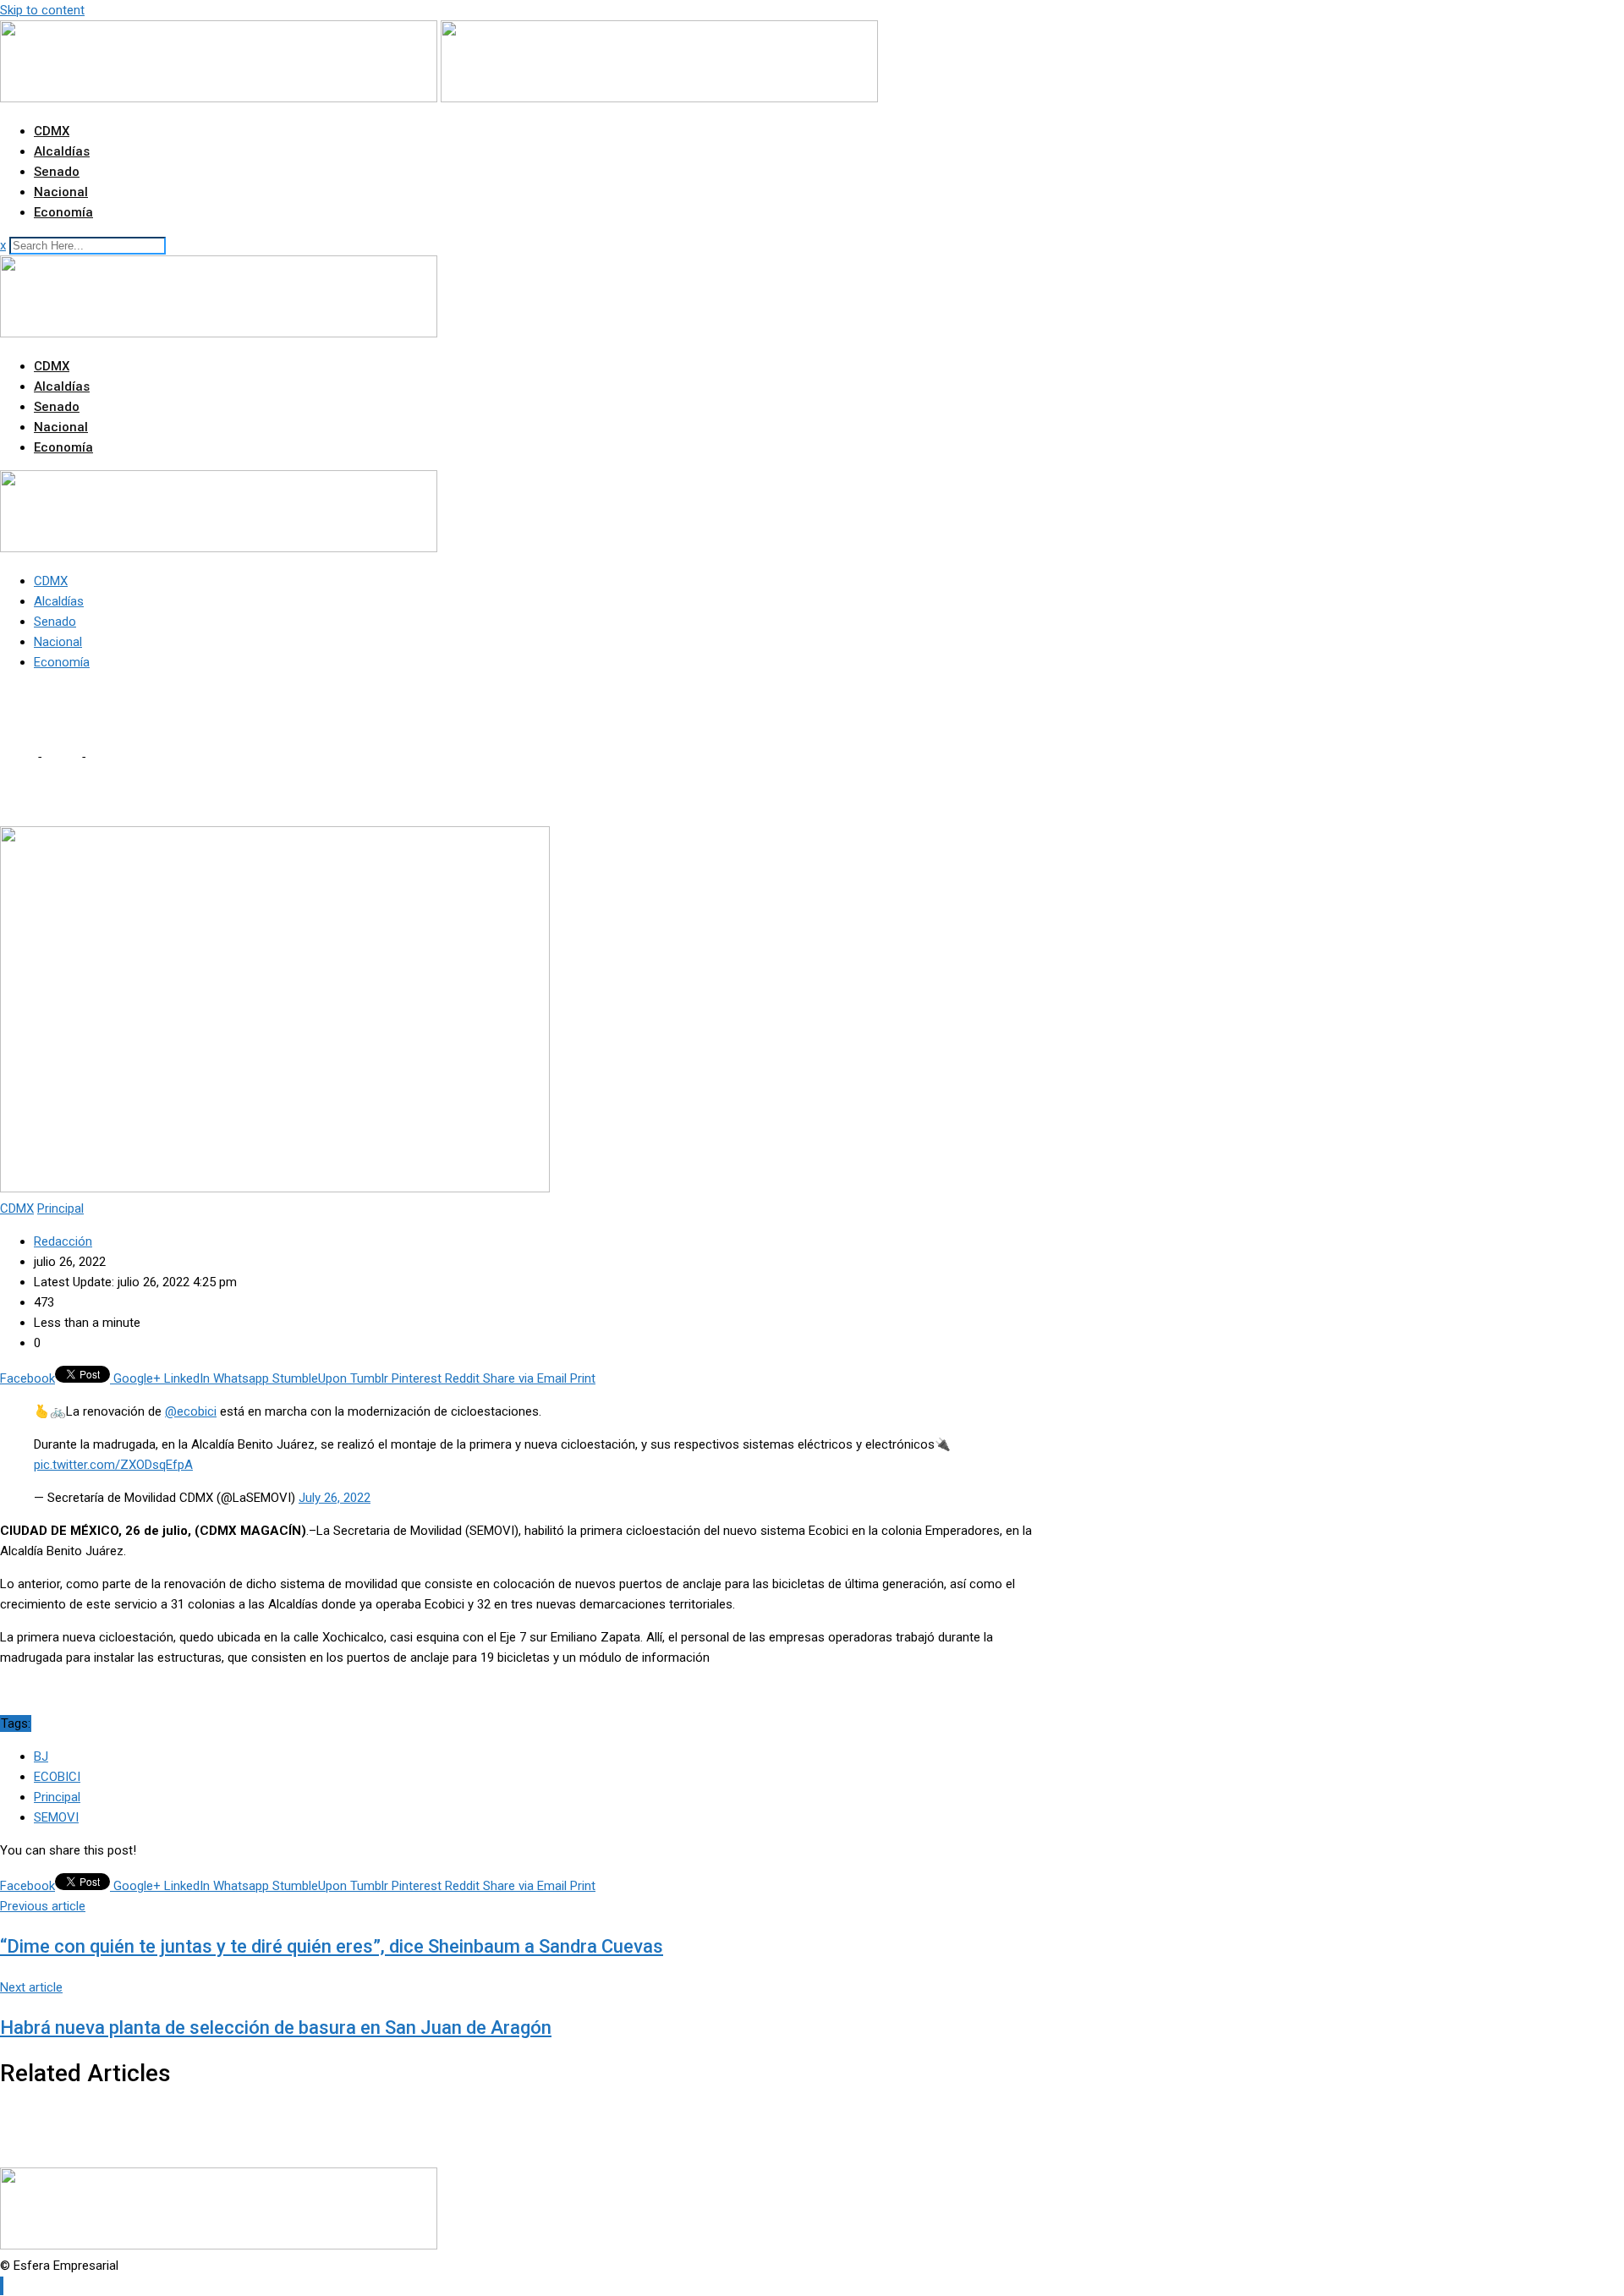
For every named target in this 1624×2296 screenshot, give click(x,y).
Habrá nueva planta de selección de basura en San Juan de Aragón (276, 2027)
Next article (31, 1987)
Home (17, 757)
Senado (57, 172)
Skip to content (42, 10)
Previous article (43, 1906)
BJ (41, 1756)
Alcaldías (62, 151)
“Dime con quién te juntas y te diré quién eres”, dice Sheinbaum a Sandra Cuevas (332, 1946)
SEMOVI (56, 1817)
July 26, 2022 (335, 1498)
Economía (63, 212)
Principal (57, 1797)
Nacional (61, 192)
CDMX (52, 131)
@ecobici (191, 1411)
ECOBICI (57, 1777)
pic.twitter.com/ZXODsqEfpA (113, 1465)
